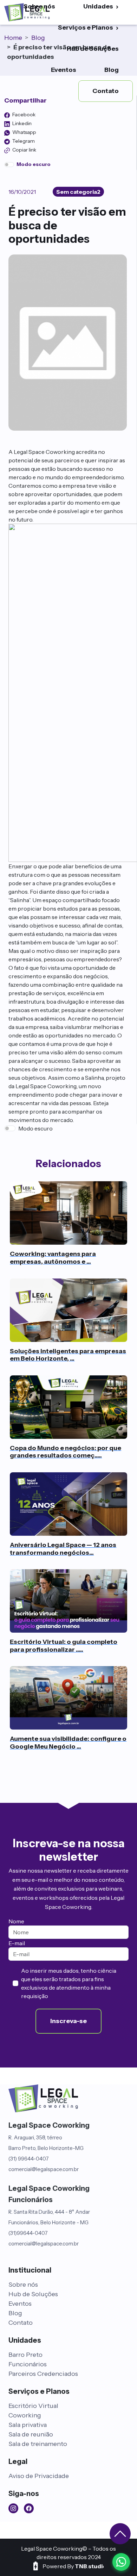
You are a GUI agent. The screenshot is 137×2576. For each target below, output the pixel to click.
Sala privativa (28, 2425)
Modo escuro (35, 1128)
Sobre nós (23, 2285)
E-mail (17, 1943)
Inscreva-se (68, 2021)
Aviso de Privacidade (39, 2476)
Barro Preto (25, 2355)
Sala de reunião (31, 2434)
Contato (21, 2323)
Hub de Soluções (93, 49)
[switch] (9, 165)
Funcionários (28, 2364)
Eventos (64, 70)
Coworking (25, 2415)
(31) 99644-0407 (29, 2159)
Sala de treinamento (38, 2444)
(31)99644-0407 (28, 2233)
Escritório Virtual (33, 2406)
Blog (112, 70)
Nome (16, 1921)
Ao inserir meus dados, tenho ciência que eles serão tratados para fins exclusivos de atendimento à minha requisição (69, 1983)
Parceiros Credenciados (43, 2374)
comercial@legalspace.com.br (44, 2169)
